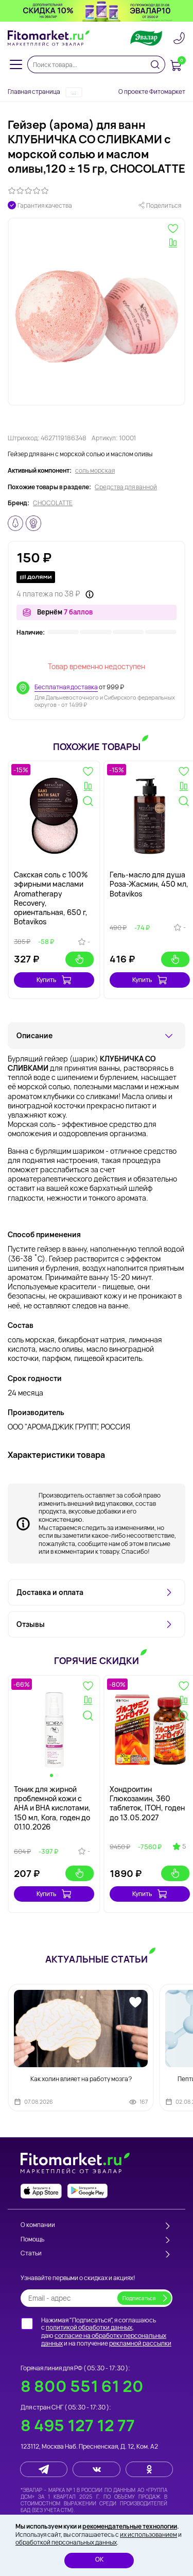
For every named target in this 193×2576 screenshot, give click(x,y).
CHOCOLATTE (53, 503)
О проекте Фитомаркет (152, 92)
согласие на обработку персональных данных (104, 2340)
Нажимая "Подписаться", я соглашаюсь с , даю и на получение (106, 2332)
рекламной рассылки (140, 2343)
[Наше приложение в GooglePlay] (87, 2191)
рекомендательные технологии (130, 2526)
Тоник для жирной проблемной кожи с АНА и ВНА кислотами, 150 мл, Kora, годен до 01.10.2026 (52, 1808)
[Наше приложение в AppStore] (41, 2191)
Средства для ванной (126, 487)
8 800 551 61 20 (82, 2386)
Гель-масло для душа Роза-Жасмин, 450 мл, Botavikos (149, 884)
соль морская (95, 471)
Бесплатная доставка (66, 687)
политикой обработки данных (89, 2327)
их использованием (148, 2535)
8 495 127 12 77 (78, 2425)
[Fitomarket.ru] (49, 38)
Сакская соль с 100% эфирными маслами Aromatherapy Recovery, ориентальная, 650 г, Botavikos (51, 898)
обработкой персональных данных (66, 2542)
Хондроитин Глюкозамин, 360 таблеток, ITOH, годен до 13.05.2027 (147, 1803)
